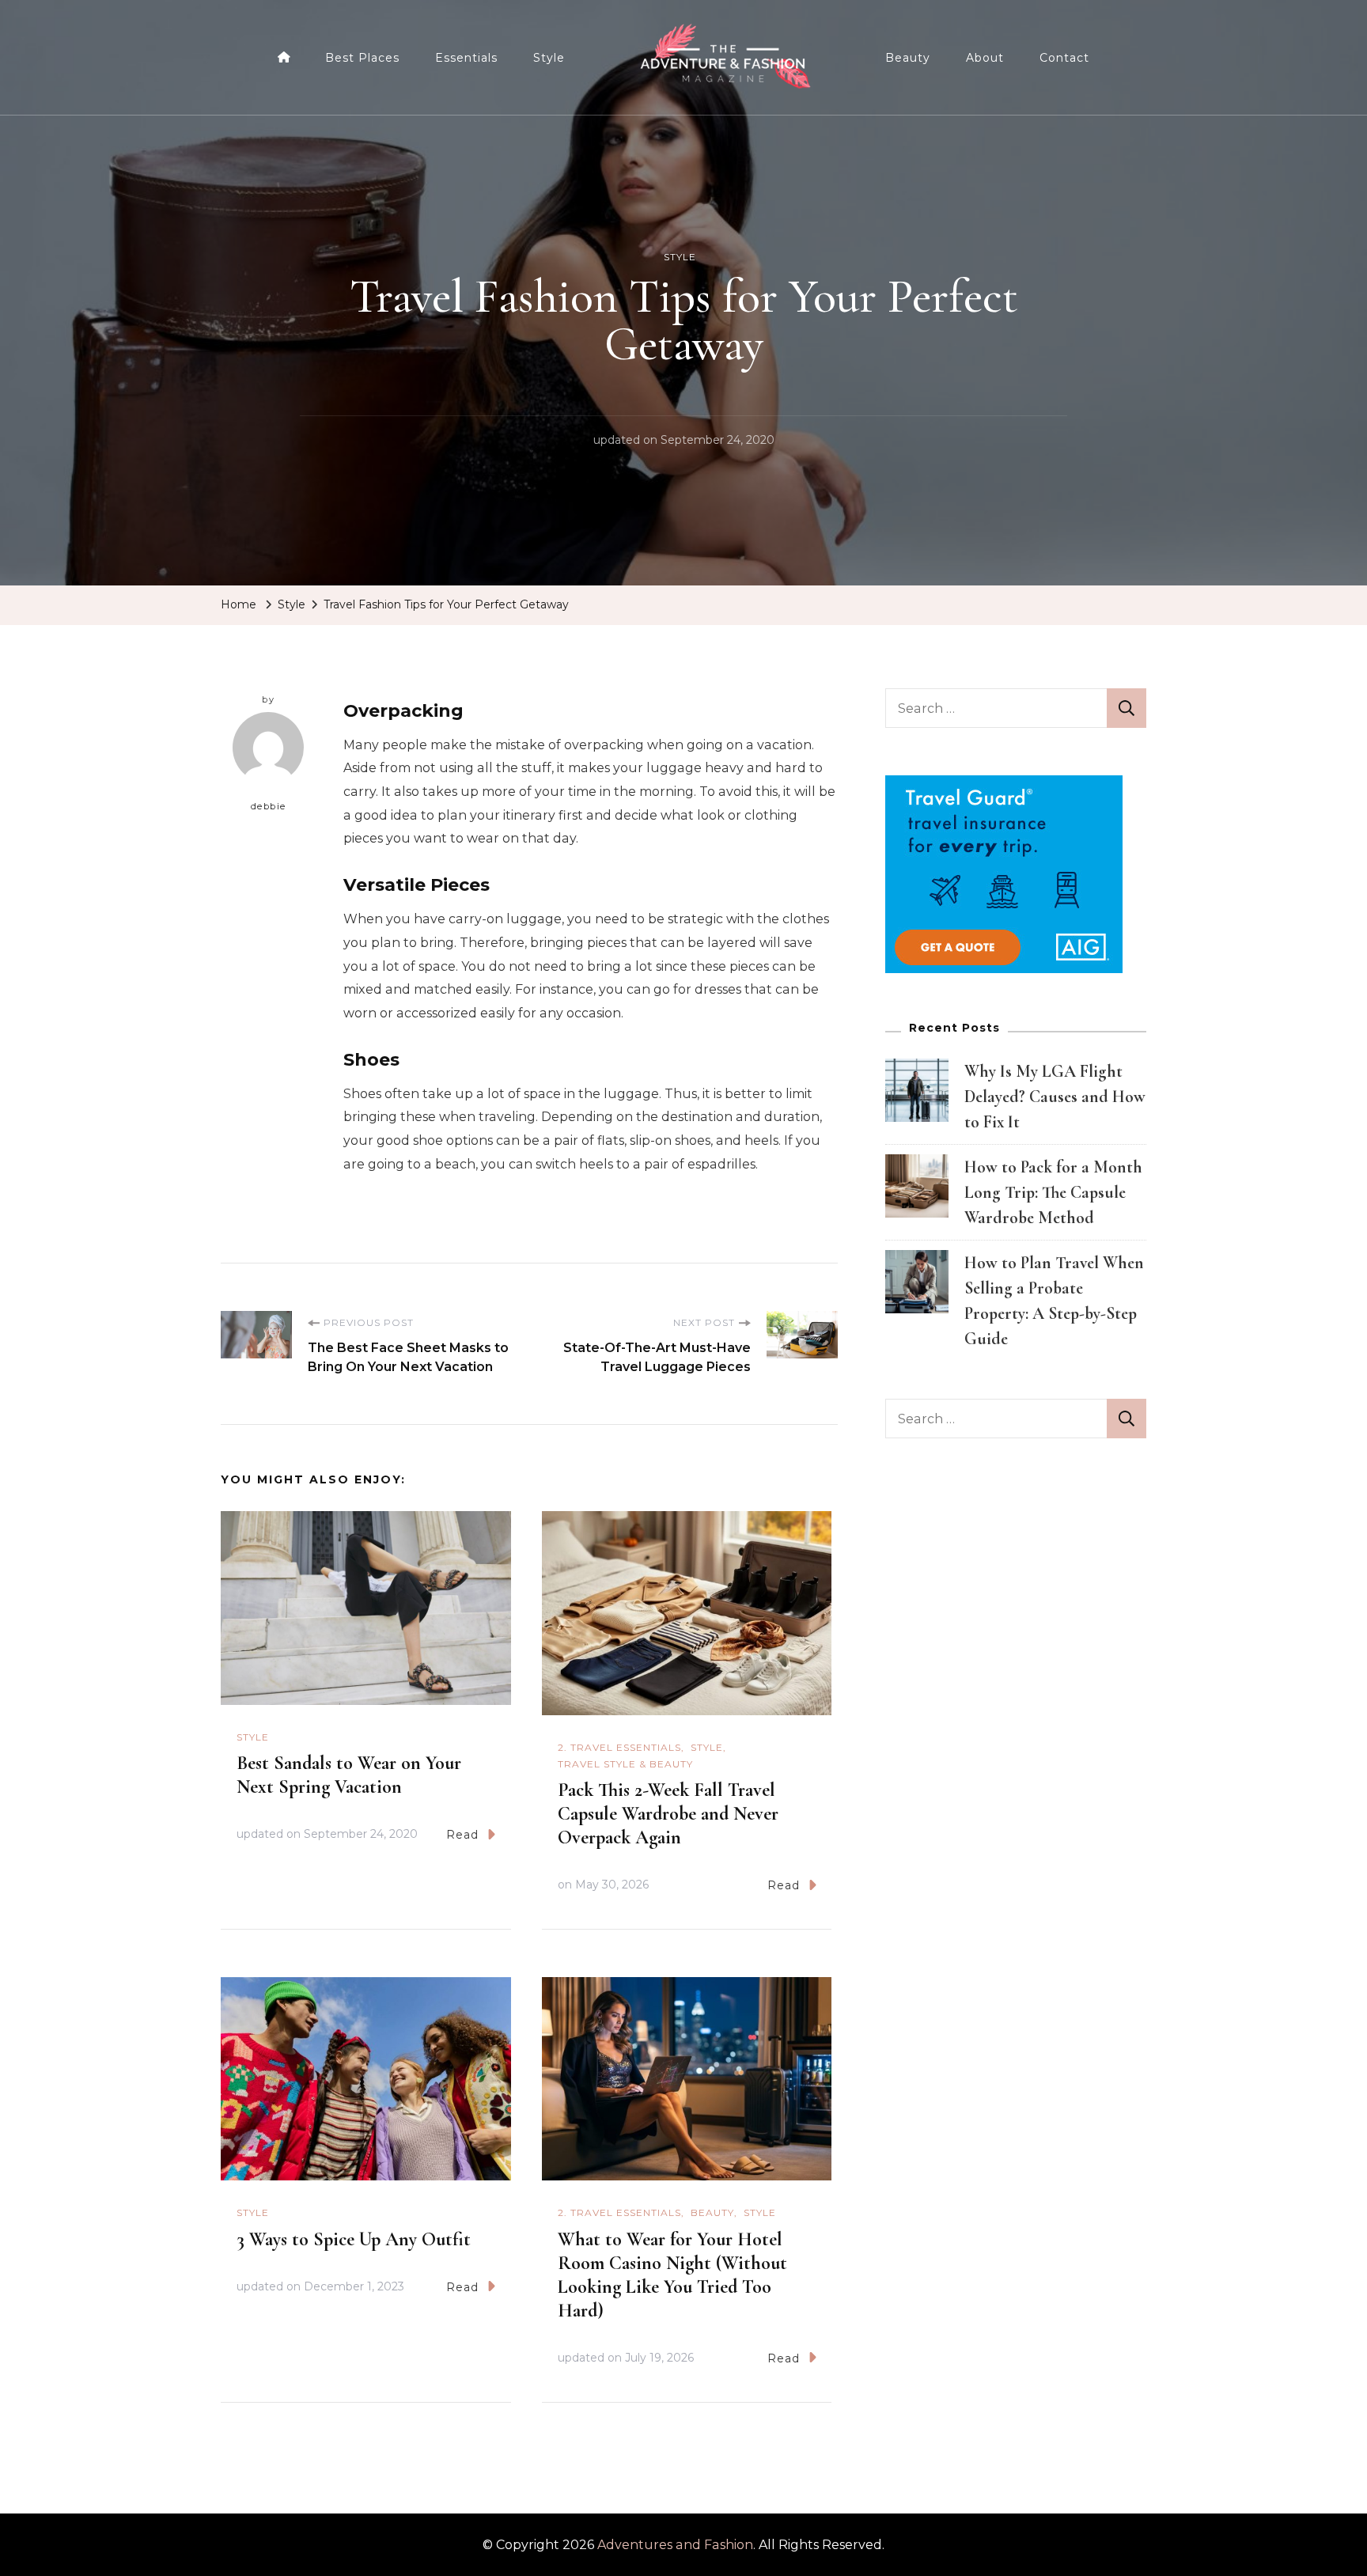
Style (549, 58)
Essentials (466, 58)
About (985, 58)
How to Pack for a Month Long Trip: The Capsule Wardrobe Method (1053, 1192)
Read (462, 1835)
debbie (269, 806)
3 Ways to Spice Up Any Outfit (354, 2239)
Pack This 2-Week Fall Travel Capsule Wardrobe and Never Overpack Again (668, 1814)
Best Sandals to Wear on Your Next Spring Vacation (349, 1775)
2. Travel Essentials (619, 1747)
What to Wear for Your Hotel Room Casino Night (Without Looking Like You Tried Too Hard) (672, 2275)
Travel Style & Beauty (625, 1764)
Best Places (362, 58)
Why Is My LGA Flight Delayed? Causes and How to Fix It (1055, 1097)
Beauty (908, 58)
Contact (1064, 58)
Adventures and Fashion (675, 2545)
